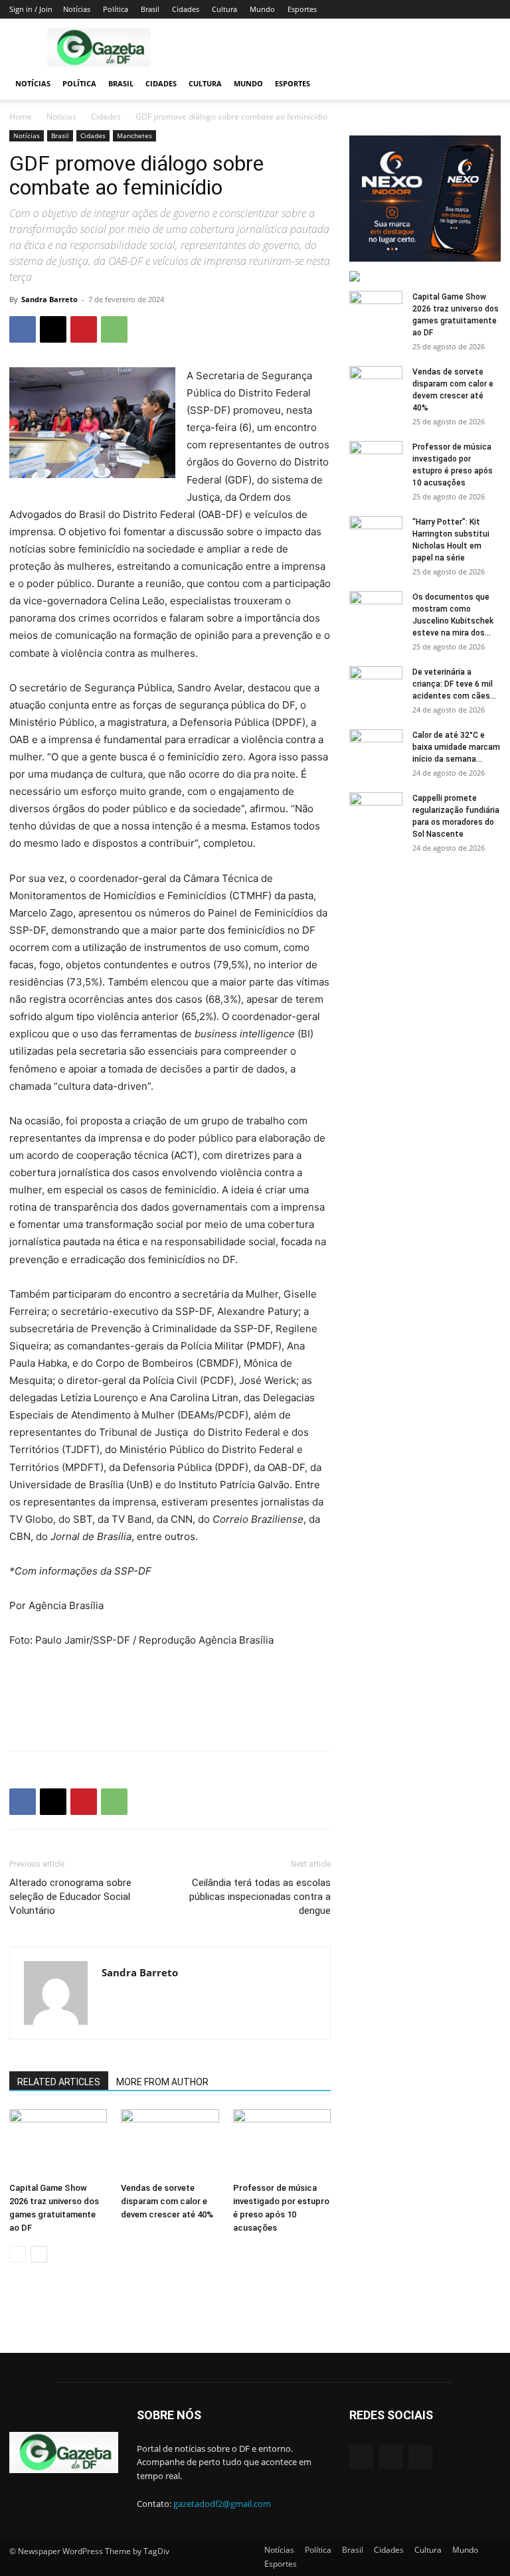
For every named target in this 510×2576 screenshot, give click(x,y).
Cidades (186, 9)
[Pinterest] (84, 329)
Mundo (262, 9)
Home (21, 117)
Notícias (77, 9)
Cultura (224, 9)
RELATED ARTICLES (59, 2082)
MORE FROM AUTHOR (162, 2082)
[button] (485, 84)
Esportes (302, 9)
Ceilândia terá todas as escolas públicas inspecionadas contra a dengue (260, 1897)
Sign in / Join (31, 9)
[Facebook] (23, 329)
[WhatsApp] (114, 329)
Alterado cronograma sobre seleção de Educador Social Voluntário (70, 1897)
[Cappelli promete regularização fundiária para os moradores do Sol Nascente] (376, 811)
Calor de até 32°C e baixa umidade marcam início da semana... (456, 747)
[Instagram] (391, 2457)
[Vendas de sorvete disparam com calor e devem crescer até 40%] (170, 2143)
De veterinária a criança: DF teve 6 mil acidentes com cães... (454, 684)
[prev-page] (18, 2254)
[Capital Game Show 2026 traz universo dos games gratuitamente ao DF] (58, 2143)
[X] (53, 329)
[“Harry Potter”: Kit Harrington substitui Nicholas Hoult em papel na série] (376, 535)
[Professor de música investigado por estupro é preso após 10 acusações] (282, 2143)
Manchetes (134, 135)
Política (116, 9)
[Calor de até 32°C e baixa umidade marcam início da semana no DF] (376, 748)
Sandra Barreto (49, 299)
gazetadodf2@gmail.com (222, 2504)
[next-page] (39, 2254)
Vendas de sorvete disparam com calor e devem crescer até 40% (167, 2201)
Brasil (150, 9)
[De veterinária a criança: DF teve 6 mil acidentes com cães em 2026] (376, 685)
